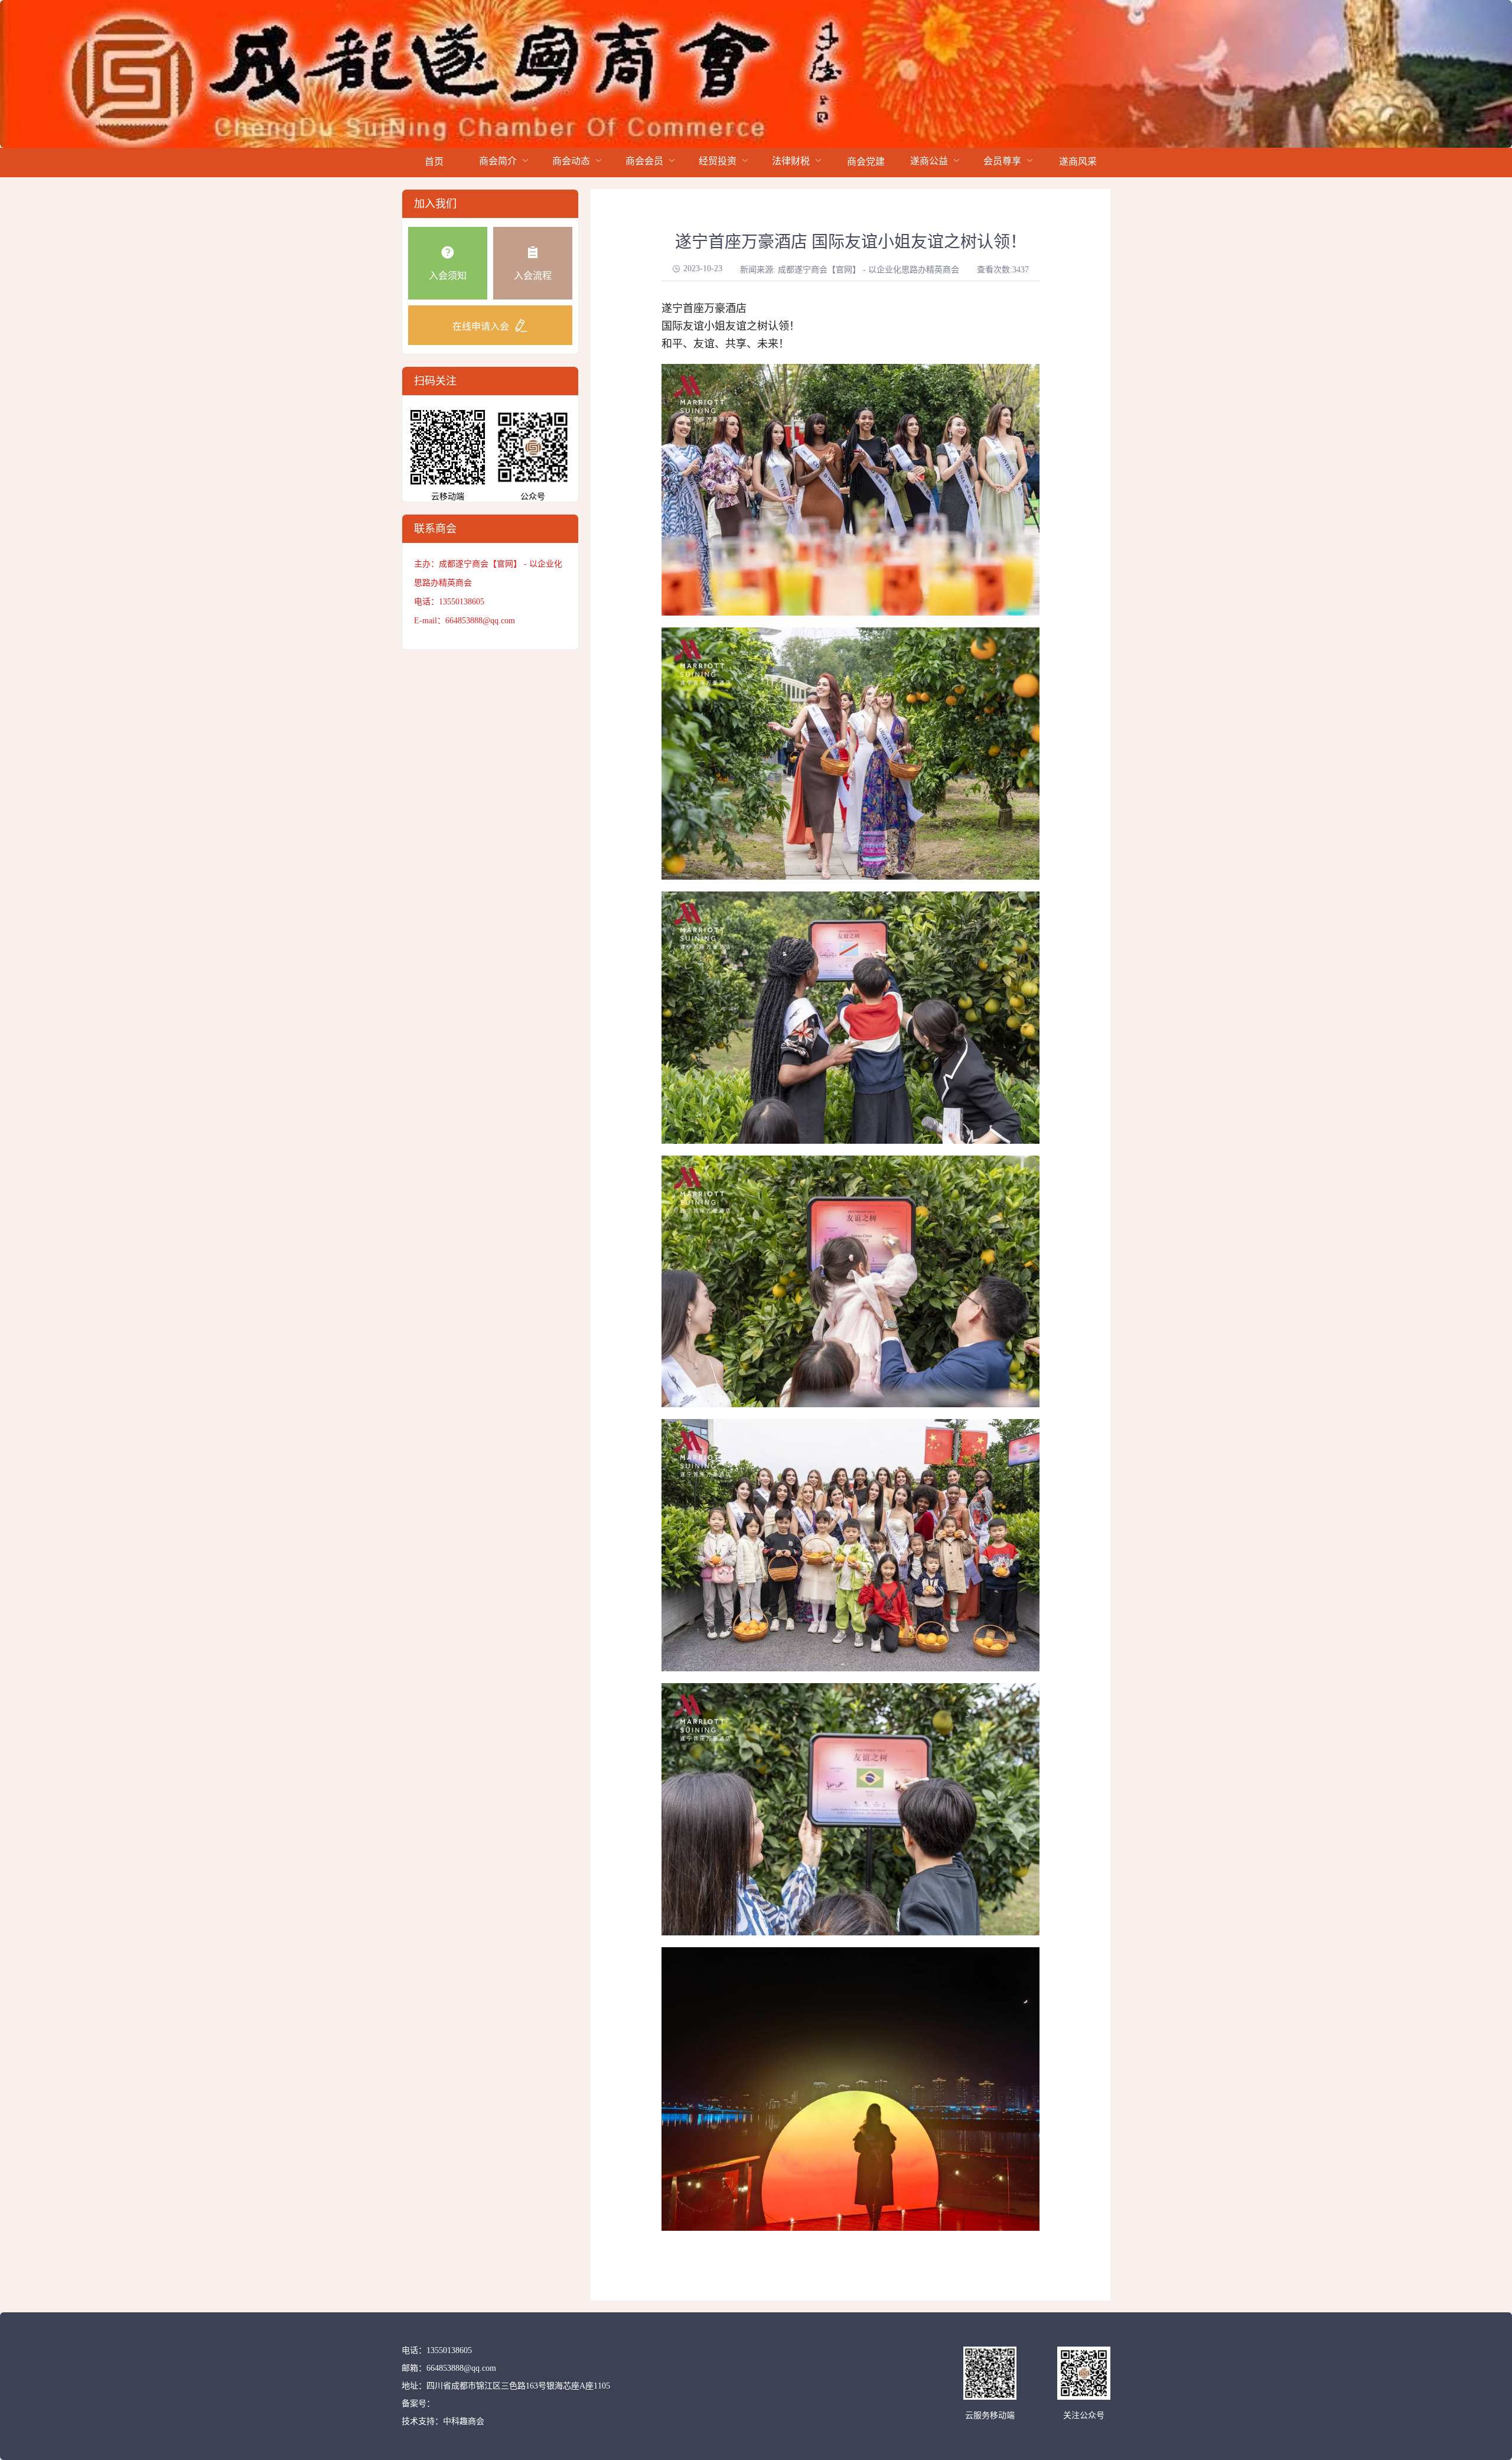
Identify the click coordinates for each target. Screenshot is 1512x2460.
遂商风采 (1078, 162)
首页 (434, 162)
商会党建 (866, 162)
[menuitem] (434, 162)
